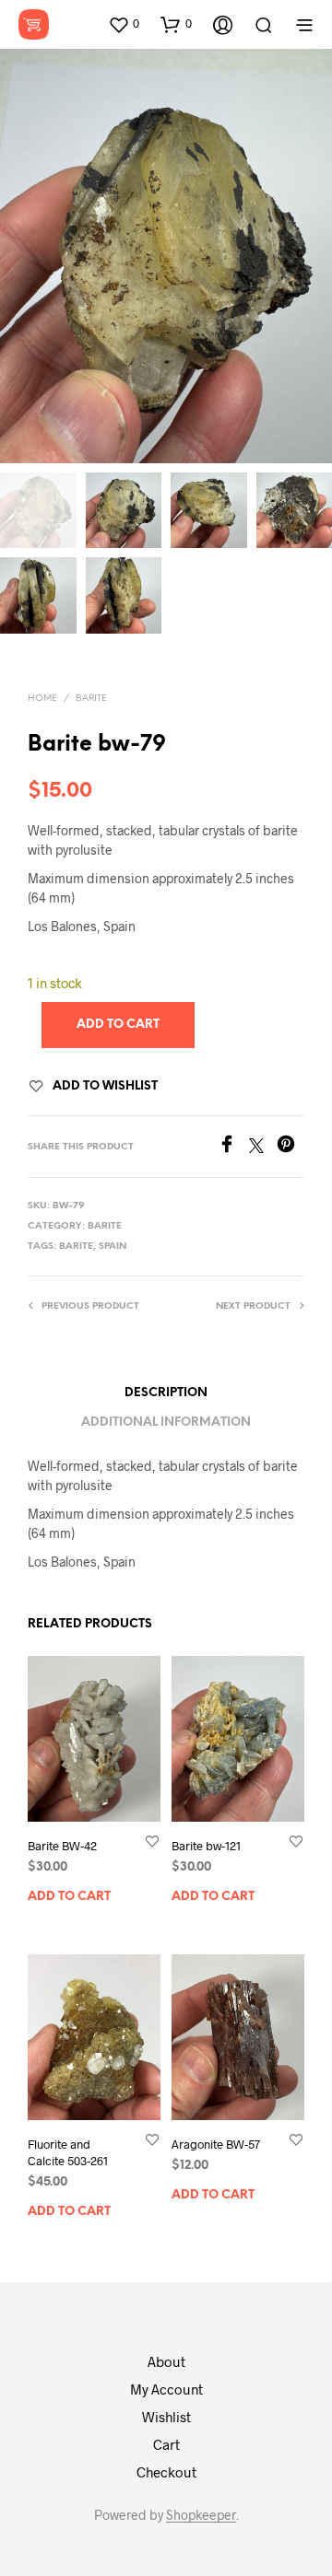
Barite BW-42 (62, 1846)
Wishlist (166, 2417)
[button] (124, 24)
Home (42, 699)
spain (113, 1247)
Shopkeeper (201, 2515)
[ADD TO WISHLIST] (152, 1841)
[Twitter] (263, 1147)
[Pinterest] (290, 1147)
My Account (166, 2389)
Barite (91, 699)
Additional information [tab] (166, 1422)
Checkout (166, 2472)
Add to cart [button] (69, 1897)
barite (76, 1247)
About (166, 2361)
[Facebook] (233, 1147)
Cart (166, 2444)
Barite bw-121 (206, 1846)
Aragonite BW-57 (216, 2144)
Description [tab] (166, 1393)
